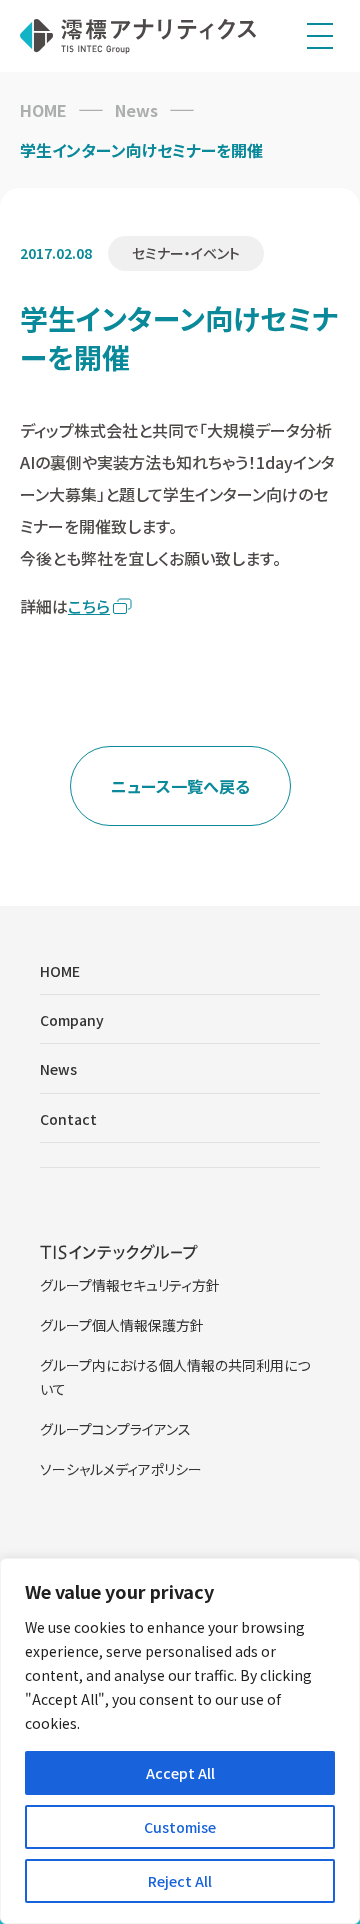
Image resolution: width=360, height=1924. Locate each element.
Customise (180, 1827)
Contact (68, 1119)
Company (72, 1020)
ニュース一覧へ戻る (180, 786)
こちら (89, 606)
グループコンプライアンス (115, 1429)
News (136, 110)
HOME (43, 110)
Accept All (180, 1773)
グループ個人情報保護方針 (122, 1325)
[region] (180, 1741)
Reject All (180, 1881)
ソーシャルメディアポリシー (121, 1469)
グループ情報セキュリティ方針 (130, 1285)
